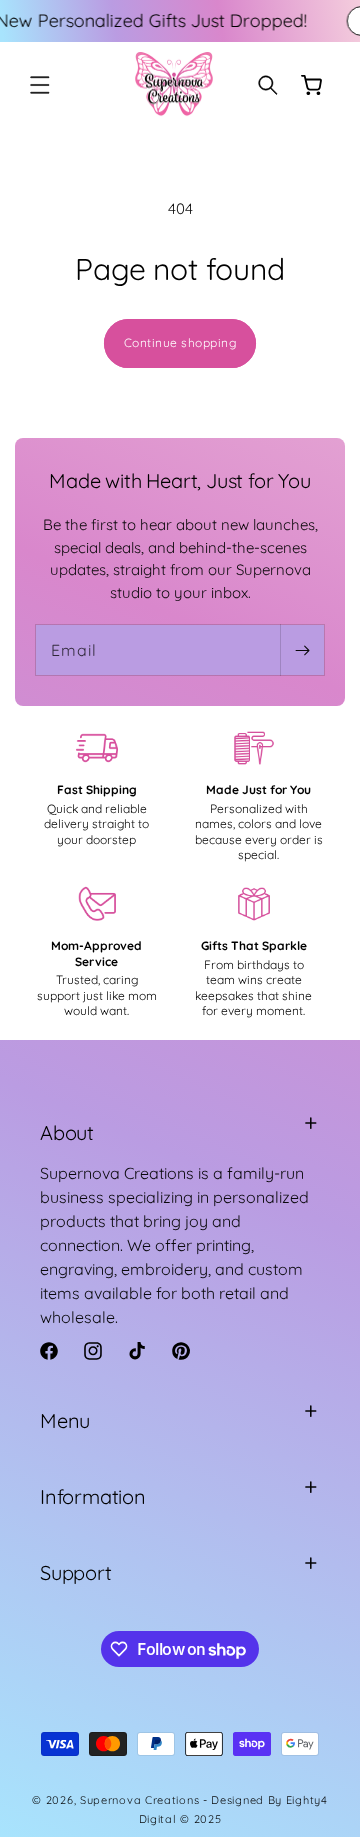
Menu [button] (65, 1420)
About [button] (67, 1132)
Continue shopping (180, 342)
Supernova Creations (139, 1800)
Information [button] (93, 1496)
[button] (40, 85)
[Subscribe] (302, 650)
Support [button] (76, 1572)
